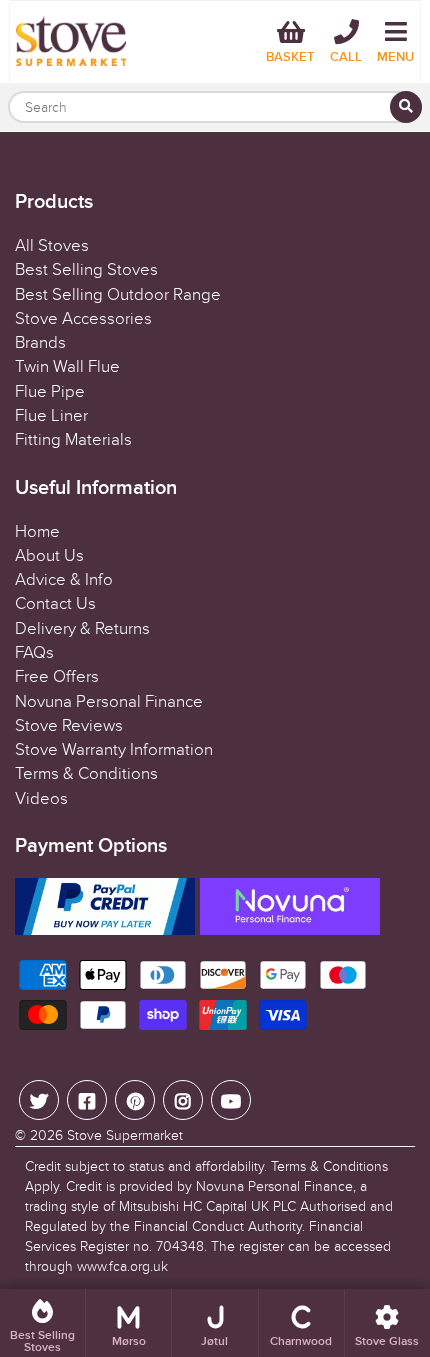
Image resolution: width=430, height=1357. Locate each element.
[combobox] (215, 107)
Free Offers (57, 677)
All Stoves (52, 246)
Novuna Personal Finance (109, 702)
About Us (49, 556)
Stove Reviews (69, 726)
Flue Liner (51, 416)
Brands (40, 343)
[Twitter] (39, 1100)
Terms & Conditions (86, 774)
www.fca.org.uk (122, 1266)
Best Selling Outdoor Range (118, 295)
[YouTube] (231, 1100)
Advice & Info (64, 580)
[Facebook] (87, 1100)
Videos (41, 799)
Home (37, 532)
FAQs (34, 653)
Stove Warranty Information (114, 750)
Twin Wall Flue (67, 367)
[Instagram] (183, 1100)
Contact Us (55, 604)
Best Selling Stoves (86, 270)
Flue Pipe (50, 392)
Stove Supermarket (125, 1135)
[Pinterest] (135, 1100)
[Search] (406, 107)
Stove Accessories (83, 319)
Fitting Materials (73, 440)
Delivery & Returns (82, 629)
